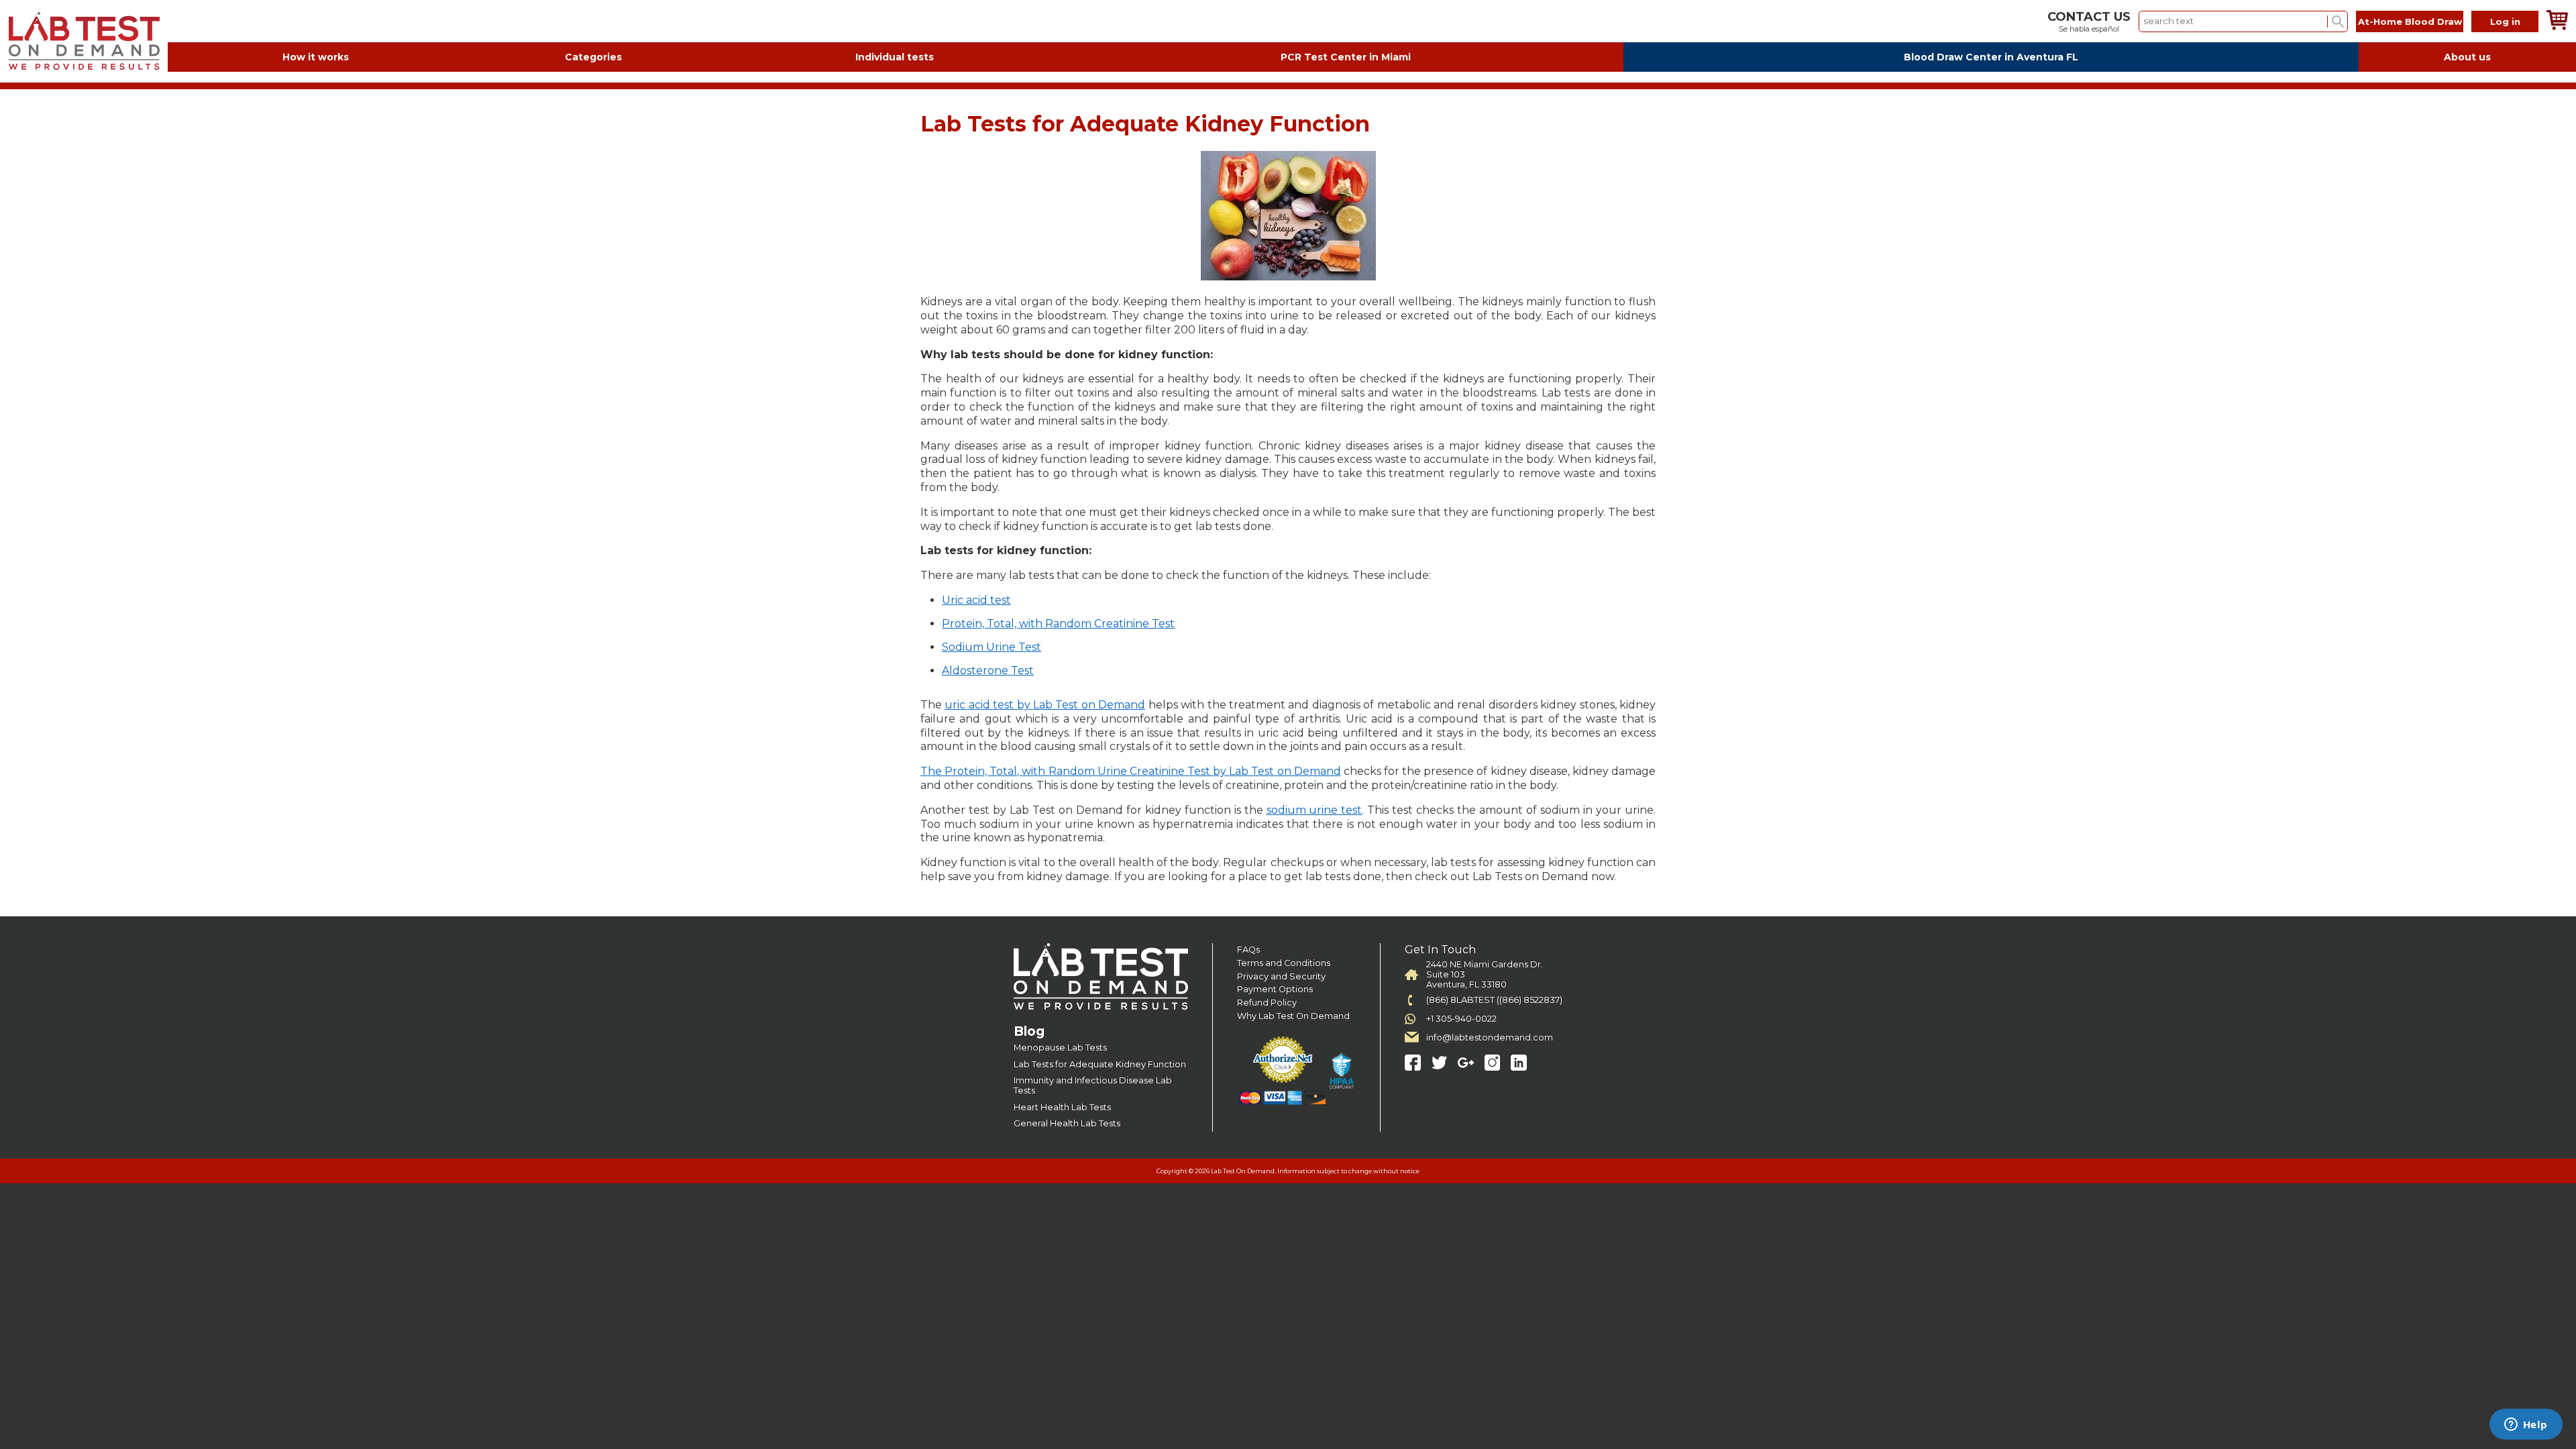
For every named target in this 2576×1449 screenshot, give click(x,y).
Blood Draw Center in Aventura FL (1991, 57)
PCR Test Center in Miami (1346, 57)
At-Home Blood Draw (2410, 21)
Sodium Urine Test (991, 647)
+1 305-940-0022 (1461, 1019)
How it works (316, 57)
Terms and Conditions (1284, 963)
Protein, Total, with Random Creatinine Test (1058, 624)
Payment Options (1275, 989)
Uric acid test (976, 600)
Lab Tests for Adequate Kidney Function (1100, 1064)
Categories (593, 57)
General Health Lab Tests (1067, 1123)
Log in (2505, 21)
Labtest (84, 41)
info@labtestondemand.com (1490, 1037)
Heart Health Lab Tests (1062, 1107)
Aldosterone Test (988, 670)
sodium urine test (1314, 810)
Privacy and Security (1281, 976)
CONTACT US (2089, 17)
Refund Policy (1267, 1003)
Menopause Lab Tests (1060, 1048)
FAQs (1248, 950)
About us (2467, 57)
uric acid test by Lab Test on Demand (1045, 705)
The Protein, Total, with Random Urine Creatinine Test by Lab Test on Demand (1131, 771)
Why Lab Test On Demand (1293, 1016)
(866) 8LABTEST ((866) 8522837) (1494, 1000)
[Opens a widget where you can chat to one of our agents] (2526, 1426)
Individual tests (895, 57)
